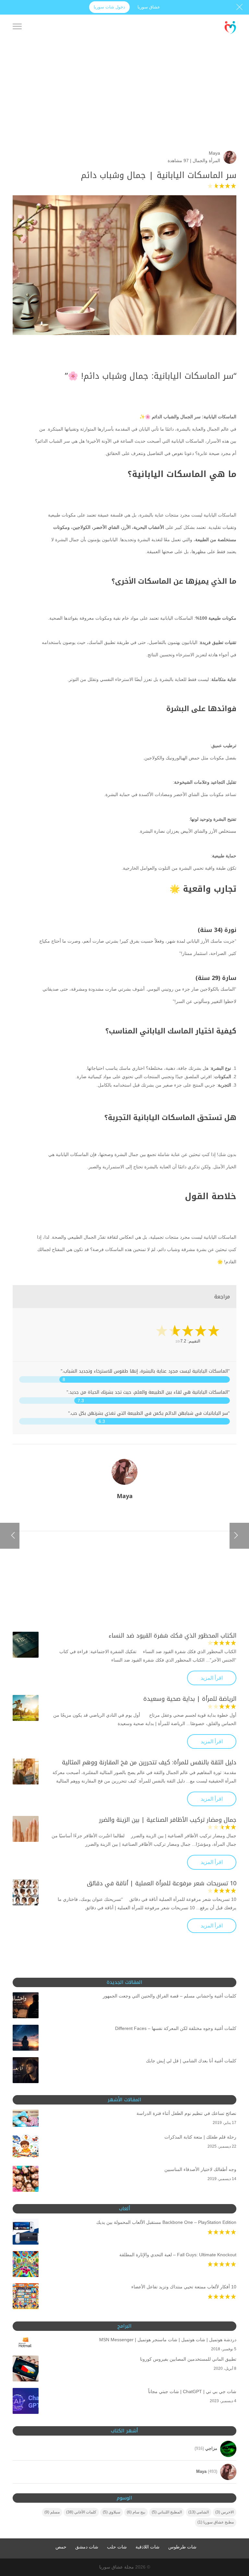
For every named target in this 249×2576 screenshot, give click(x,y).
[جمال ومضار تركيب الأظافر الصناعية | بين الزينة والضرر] (26, 1829)
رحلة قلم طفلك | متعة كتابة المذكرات (200, 2137)
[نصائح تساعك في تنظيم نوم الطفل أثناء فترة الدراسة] (26, 2120)
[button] (233, 2533)
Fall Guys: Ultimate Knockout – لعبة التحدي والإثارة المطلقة (178, 2255)
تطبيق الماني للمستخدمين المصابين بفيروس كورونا (188, 2359)
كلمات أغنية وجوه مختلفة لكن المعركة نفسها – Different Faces (176, 2028)
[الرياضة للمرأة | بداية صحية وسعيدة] (26, 1708)
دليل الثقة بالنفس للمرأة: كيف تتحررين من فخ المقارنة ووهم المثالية (149, 1762)
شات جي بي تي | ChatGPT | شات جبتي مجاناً (192, 2391)
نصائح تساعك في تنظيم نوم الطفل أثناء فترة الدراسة (186, 2113)
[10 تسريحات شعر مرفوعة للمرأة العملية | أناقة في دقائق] (26, 1892)
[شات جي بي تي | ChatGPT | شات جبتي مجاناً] (26, 2402)
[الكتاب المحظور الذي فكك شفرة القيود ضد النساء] (26, 1645)
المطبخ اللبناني (167, 2512)
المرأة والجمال (206, 161)
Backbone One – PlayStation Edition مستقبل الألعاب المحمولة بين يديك (166, 2222)
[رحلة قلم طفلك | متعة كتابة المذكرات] (26, 2148)
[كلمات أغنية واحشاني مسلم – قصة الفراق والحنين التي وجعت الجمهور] (26, 2007)
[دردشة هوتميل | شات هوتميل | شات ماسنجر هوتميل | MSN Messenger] (26, 2344)
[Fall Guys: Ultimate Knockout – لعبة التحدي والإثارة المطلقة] (26, 2265)
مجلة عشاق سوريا (117, 2567)
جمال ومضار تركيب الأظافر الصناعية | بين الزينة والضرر (168, 1820)
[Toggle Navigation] (17, 28)
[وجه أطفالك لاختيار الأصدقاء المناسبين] (26, 2180)
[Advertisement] (124, 105)
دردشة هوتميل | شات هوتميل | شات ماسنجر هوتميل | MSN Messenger (168, 2340)
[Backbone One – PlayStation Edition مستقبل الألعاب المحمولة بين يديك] (26, 2233)
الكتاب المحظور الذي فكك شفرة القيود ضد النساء (172, 1636)
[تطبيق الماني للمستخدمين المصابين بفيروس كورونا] (26, 2370)
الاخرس (225, 2512)
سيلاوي (112, 2512)
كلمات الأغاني (81, 2512)
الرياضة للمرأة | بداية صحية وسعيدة (190, 1699)
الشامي (199, 2512)
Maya (214, 153)
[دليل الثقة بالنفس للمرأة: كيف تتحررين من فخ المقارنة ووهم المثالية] (26, 1771)
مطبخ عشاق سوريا (216, 2522)
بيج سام (136, 2512)
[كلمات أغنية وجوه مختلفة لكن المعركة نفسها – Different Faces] (26, 2039)
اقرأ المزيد (212, 1678)
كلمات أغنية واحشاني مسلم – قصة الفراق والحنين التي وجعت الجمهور (170, 1996)
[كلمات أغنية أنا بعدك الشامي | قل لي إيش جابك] (26, 2071)
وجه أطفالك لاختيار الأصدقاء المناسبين (200, 2169)
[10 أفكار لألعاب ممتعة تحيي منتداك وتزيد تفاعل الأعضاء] (26, 2297)
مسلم (52, 2512)
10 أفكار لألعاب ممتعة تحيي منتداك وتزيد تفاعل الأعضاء (184, 2287)
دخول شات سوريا (109, 7)
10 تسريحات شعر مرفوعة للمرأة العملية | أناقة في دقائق (162, 1883)
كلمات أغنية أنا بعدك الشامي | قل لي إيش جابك (191, 2061)
